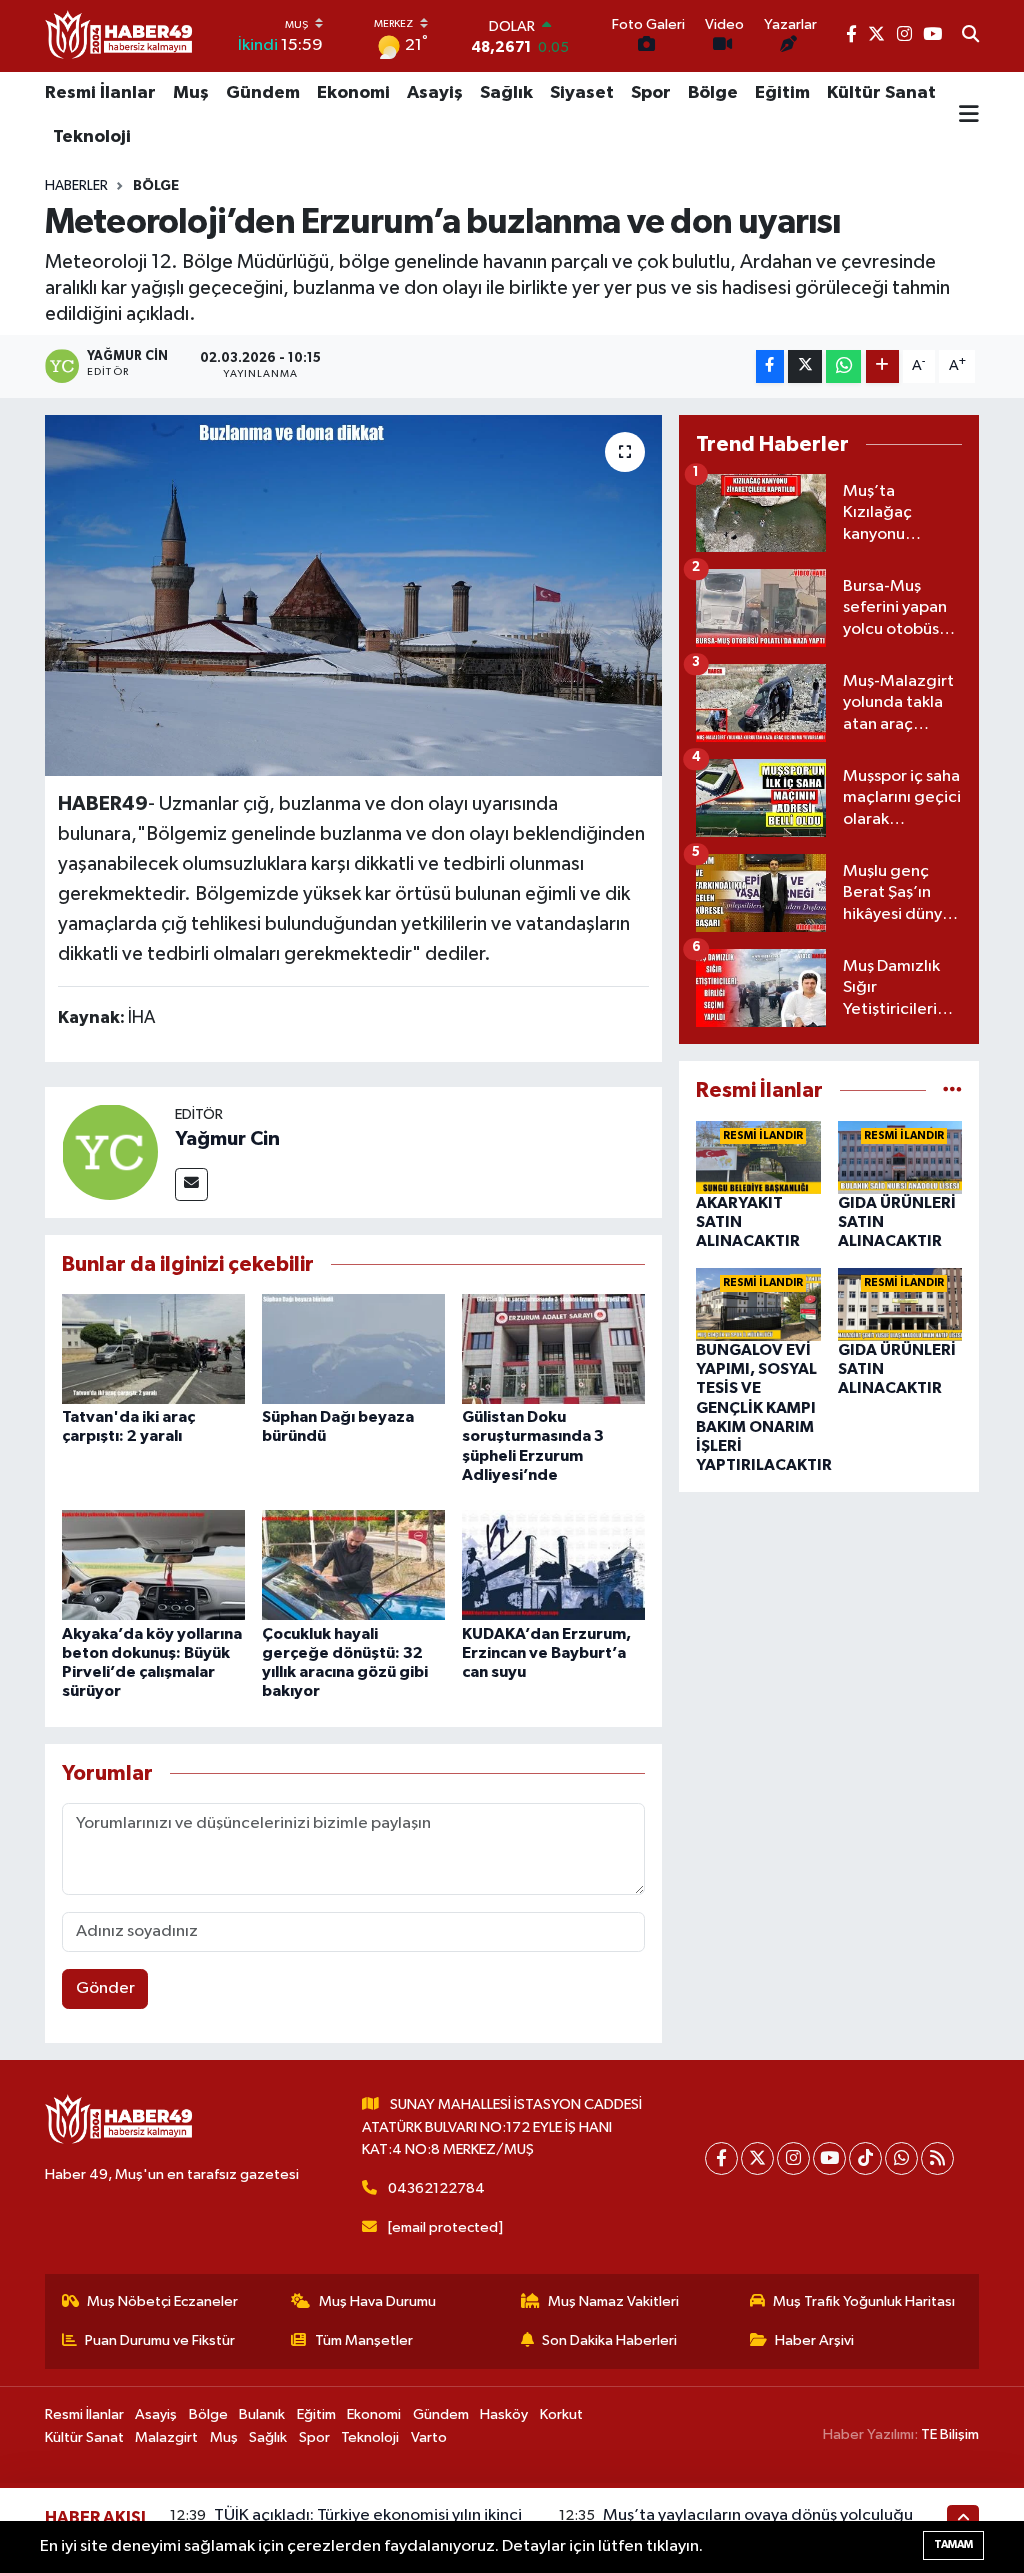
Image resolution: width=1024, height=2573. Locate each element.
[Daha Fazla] (882, 366)
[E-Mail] (191, 1184)
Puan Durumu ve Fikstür (160, 2340)
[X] (757, 2158)
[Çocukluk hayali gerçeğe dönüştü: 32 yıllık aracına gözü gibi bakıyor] (353, 1564)
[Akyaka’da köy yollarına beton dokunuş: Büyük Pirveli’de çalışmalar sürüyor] (153, 1564)
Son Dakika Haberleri (609, 2340)
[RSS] (937, 2158)
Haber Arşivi (814, 2340)
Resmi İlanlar (100, 93)
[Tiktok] (865, 2158)
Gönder (105, 1988)
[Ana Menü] (969, 116)
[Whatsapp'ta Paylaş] (843, 366)
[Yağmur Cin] (110, 1151)
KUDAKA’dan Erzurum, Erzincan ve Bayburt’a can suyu (546, 1653)
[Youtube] (829, 2158)
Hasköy (504, 2414)
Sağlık (506, 93)
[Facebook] (721, 2158)
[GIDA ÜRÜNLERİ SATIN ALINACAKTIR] (900, 1156)
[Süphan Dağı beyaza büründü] (353, 1348)
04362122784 (436, 2188)
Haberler (76, 186)
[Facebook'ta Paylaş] (770, 366)
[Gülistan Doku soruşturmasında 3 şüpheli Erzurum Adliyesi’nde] (553, 1348)
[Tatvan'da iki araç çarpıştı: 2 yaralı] (153, 1348)
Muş (191, 93)
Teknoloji (92, 137)
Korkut (561, 2414)
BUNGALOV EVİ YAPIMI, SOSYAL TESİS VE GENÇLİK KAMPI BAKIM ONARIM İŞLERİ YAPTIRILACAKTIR (764, 1407)
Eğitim (782, 93)
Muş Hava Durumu (377, 2301)
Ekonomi (353, 93)
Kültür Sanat (881, 93)
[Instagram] (793, 2158)
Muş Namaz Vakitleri (613, 2301)
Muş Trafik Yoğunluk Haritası (864, 2301)
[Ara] (970, 36)
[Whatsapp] (901, 2158)
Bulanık (262, 2414)
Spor (651, 93)
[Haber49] (120, 35)
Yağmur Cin (227, 1139)
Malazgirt (166, 2437)
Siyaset (582, 93)
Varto (429, 2437)
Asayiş (435, 93)
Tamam (953, 2544)
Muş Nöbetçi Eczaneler (162, 2301)
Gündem (263, 93)
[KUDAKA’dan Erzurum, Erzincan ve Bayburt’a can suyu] (553, 1564)
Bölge (713, 93)
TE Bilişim (950, 2434)
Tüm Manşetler (364, 2340)
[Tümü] (952, 1090)
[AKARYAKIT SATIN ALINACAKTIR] (758, 1156)
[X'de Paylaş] (805, 366)
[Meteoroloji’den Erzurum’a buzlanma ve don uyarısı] (353, 596)
